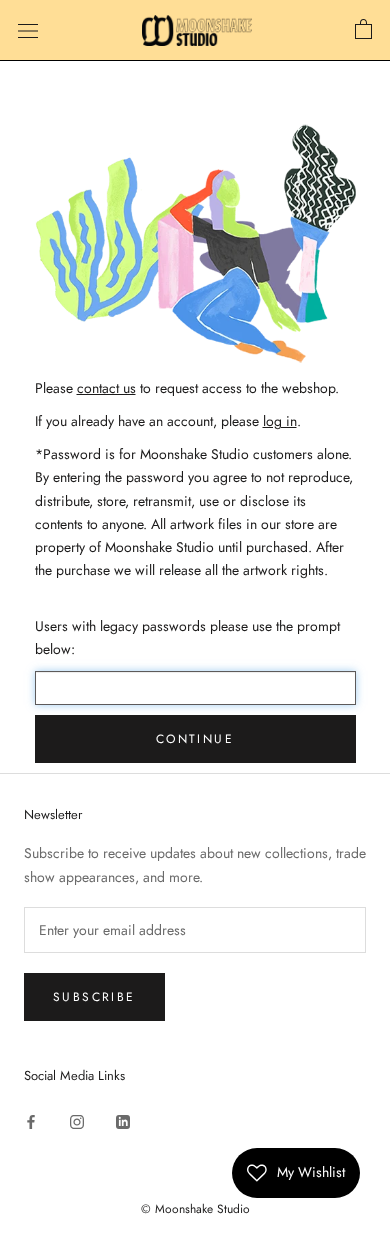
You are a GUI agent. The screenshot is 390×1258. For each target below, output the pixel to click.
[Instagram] (77, 1120)
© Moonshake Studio (195, 1209)
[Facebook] (31, 1120)
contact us (106, 388)
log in (280, 421)
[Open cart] (363, 30)
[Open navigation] (28, 31)
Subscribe (94, 997)
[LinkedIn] (123, 1120)
